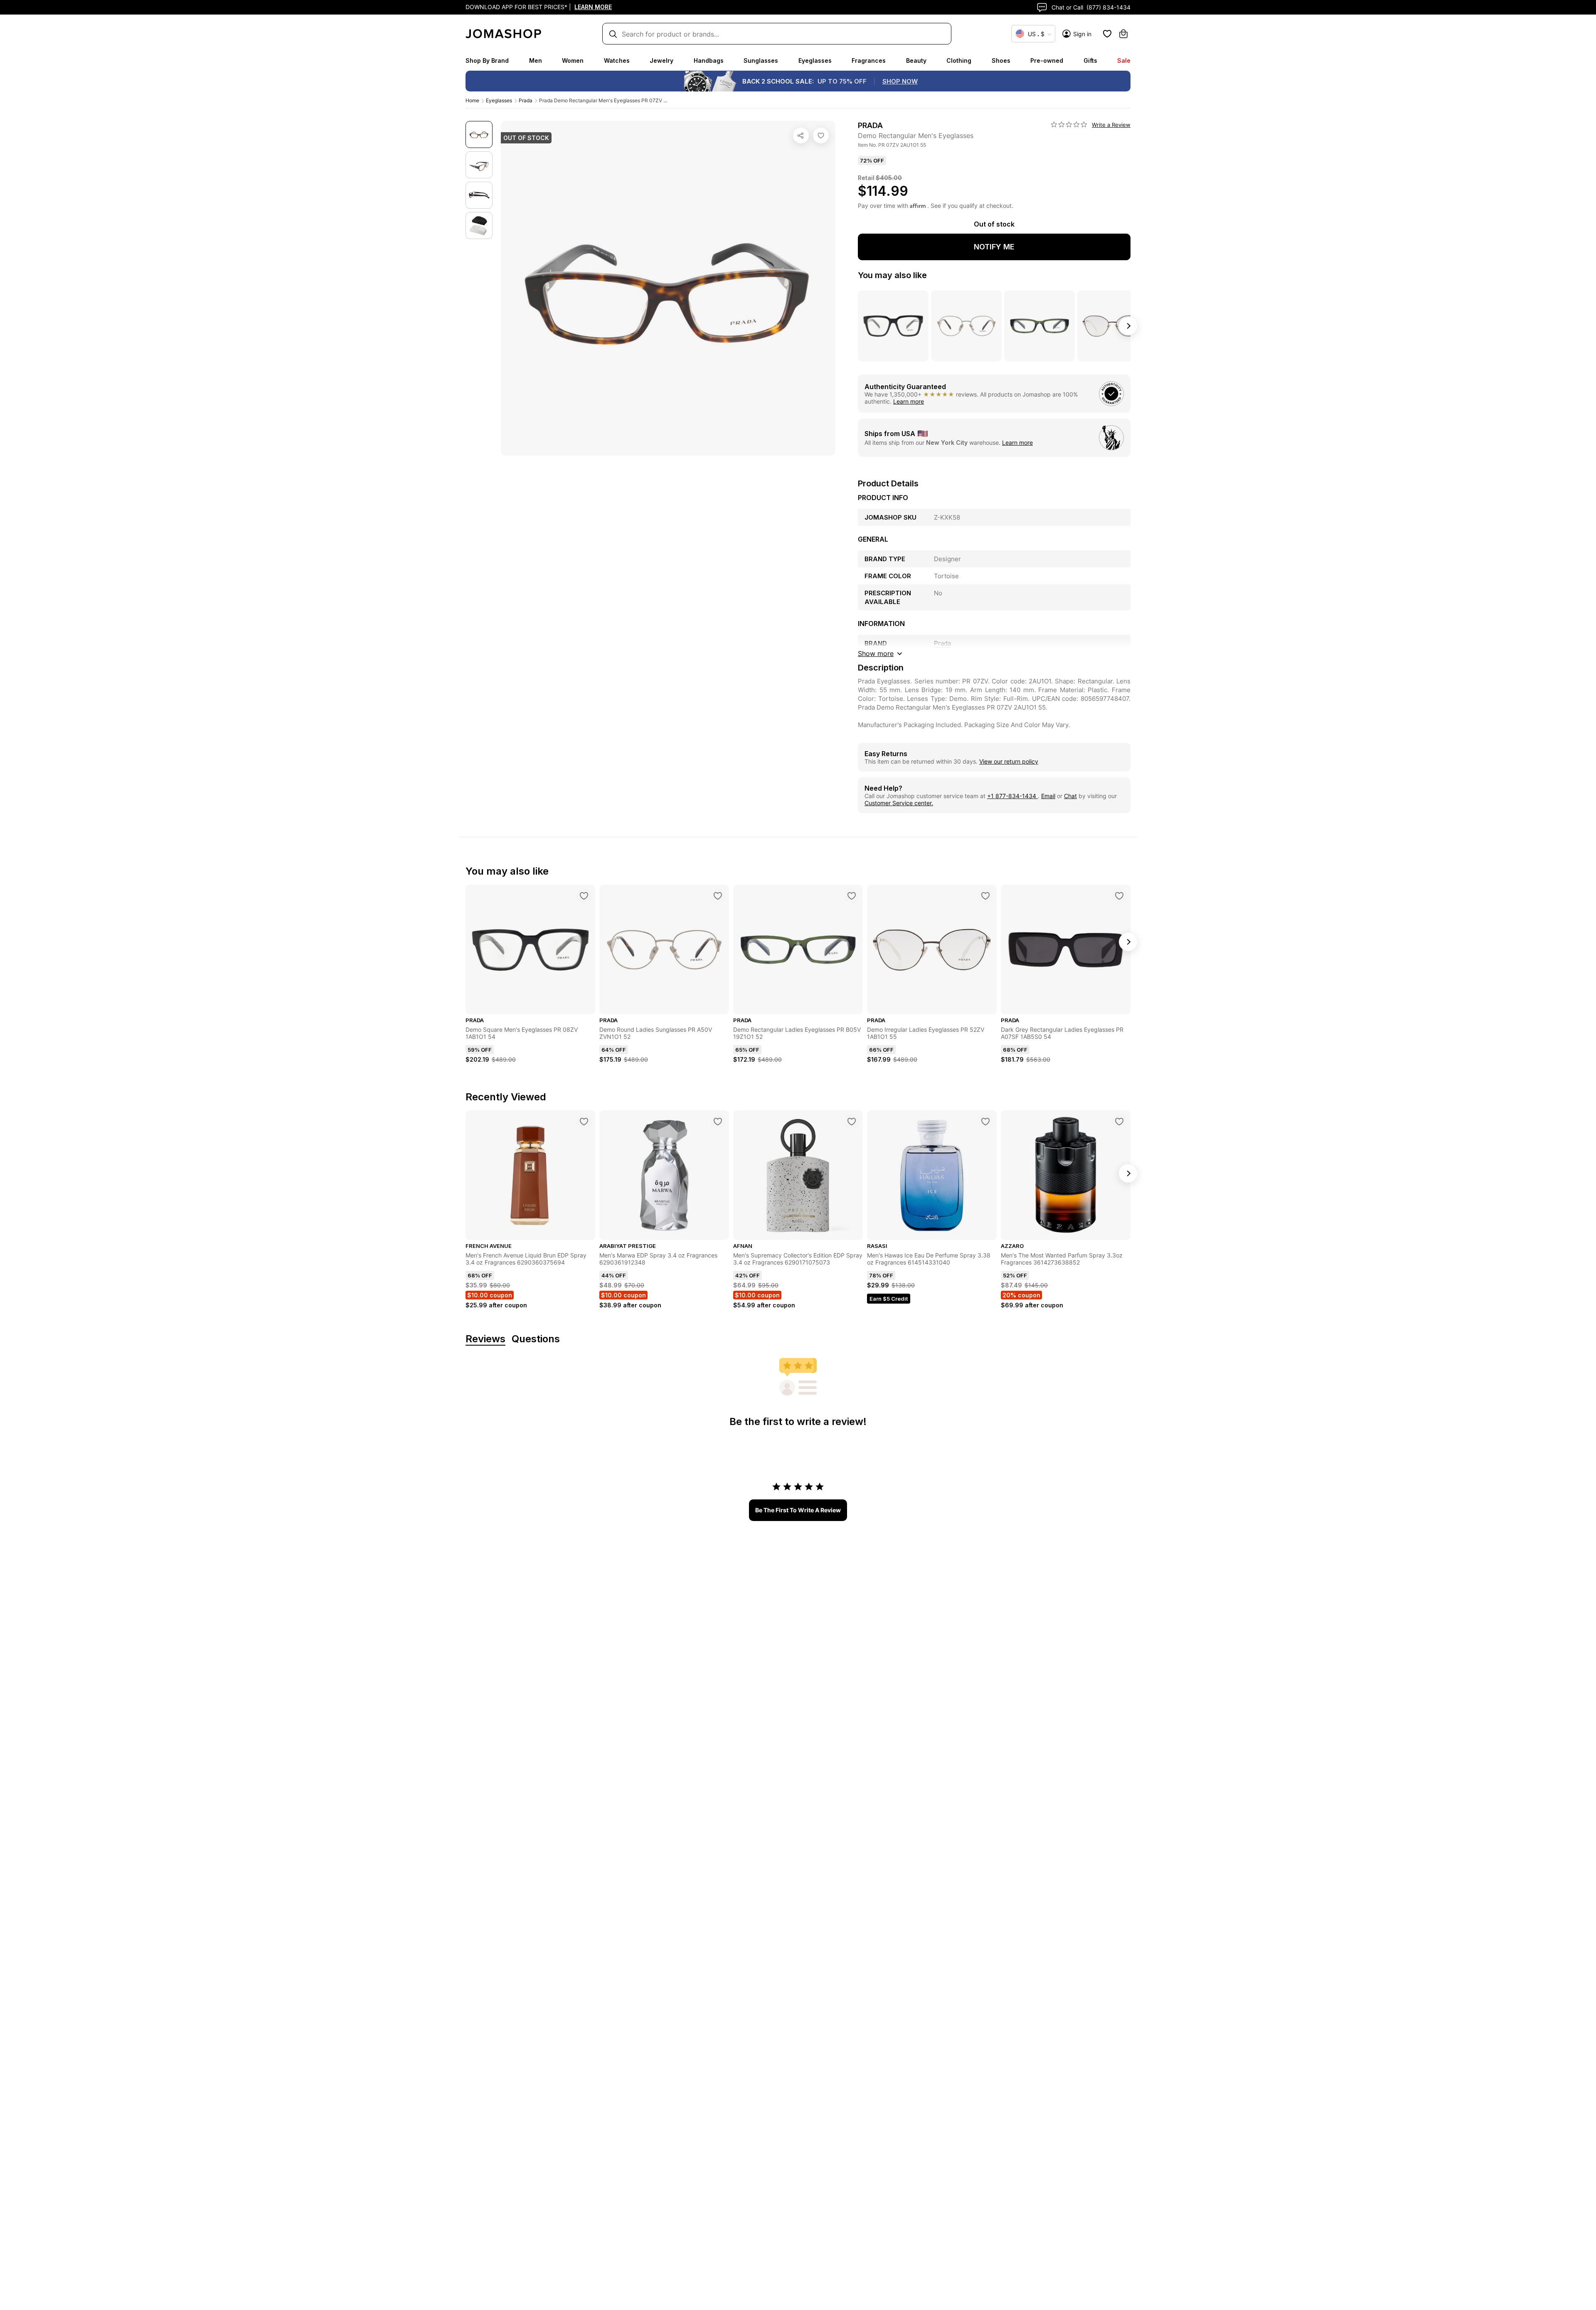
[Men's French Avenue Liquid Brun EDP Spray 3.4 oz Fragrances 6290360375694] (584, 1122)
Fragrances (869, 60)
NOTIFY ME (994, 247)
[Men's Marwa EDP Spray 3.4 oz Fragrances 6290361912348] (718, 1122)
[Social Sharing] (801, 136)
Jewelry (661, 60)
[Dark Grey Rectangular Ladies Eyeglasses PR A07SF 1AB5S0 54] (1119, 896)
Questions (536, 1339)
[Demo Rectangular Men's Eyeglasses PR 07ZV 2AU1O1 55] (821, 136)
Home (472, 100)
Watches (617, 60)
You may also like (892, 275)
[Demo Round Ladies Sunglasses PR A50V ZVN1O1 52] (718, 896)
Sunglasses (761, 60)
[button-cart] (1123, 34)
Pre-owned (1047, 60)
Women (573, 60)
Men (536, 60)
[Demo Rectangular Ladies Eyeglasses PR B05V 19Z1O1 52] (852, 896)
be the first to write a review (798, 1510)
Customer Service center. (899, 803)
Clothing (959, 60)
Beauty (916, 60)
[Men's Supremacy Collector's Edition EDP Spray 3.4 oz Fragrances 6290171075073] (852, 1122)
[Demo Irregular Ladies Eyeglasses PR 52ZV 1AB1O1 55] (985, 896)
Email (1048, 796)
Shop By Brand (487, 60)
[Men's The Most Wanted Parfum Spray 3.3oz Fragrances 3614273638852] (1119, 1122)
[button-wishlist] (1107, 34)
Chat (1070, 796)
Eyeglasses (815, 60)
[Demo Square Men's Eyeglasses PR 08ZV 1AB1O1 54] (584, 896)
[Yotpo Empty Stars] (1069, 125)
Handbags (709, 60)
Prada (526, 100)
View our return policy (1009, 761)
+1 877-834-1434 (1012, 796)
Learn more (909, 401)
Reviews (485, 1339)
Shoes (1001, 60)
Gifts (1090, 60)
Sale (1124, 60)
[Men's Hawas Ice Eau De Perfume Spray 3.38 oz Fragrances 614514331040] (985, 1122)
